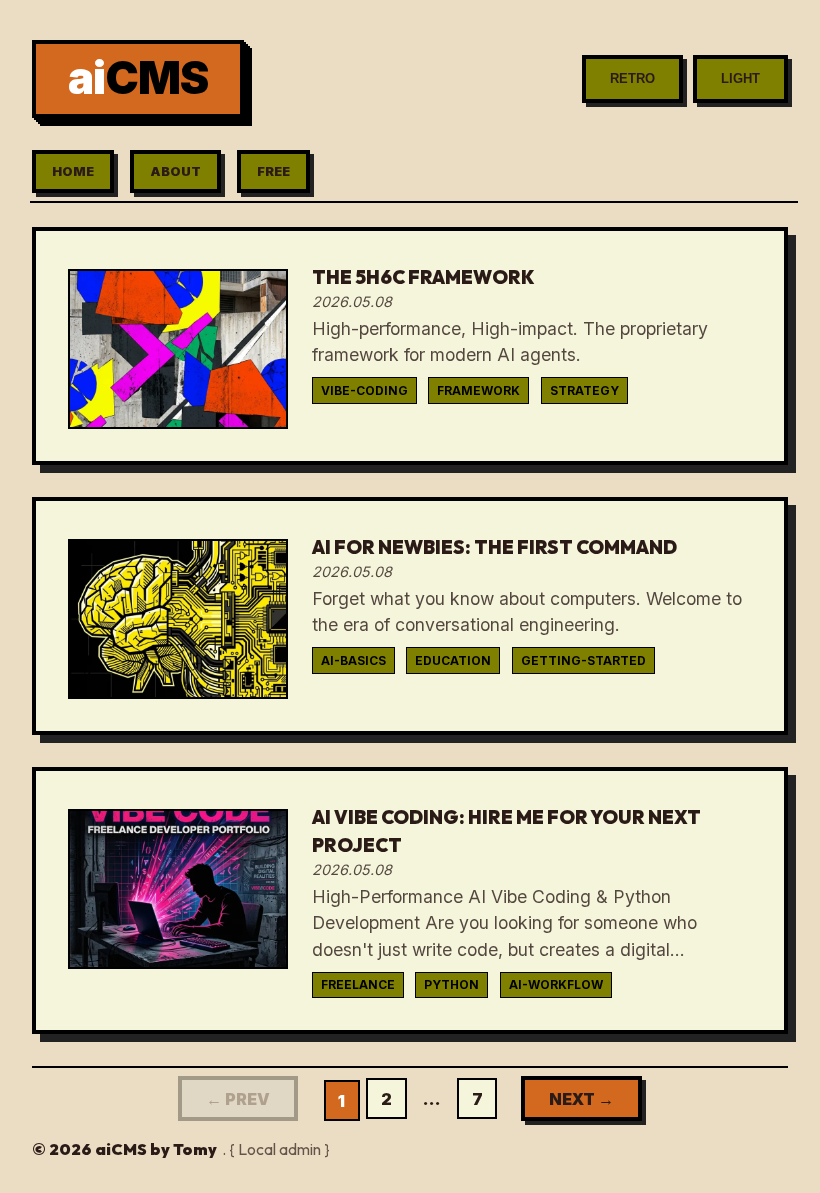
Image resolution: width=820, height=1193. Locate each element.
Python (451, 984)
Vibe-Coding (364, 390)
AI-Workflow (556, 984)
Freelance (358, 984)
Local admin (279, 1149)
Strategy (584, 390)
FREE (273, 171)
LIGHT (740, 78)
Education (453, 660)
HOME (73, 171)
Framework (478, 390)
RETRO (632, 78)
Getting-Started (583, 660)
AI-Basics (353, 660)
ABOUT (175, 171)
